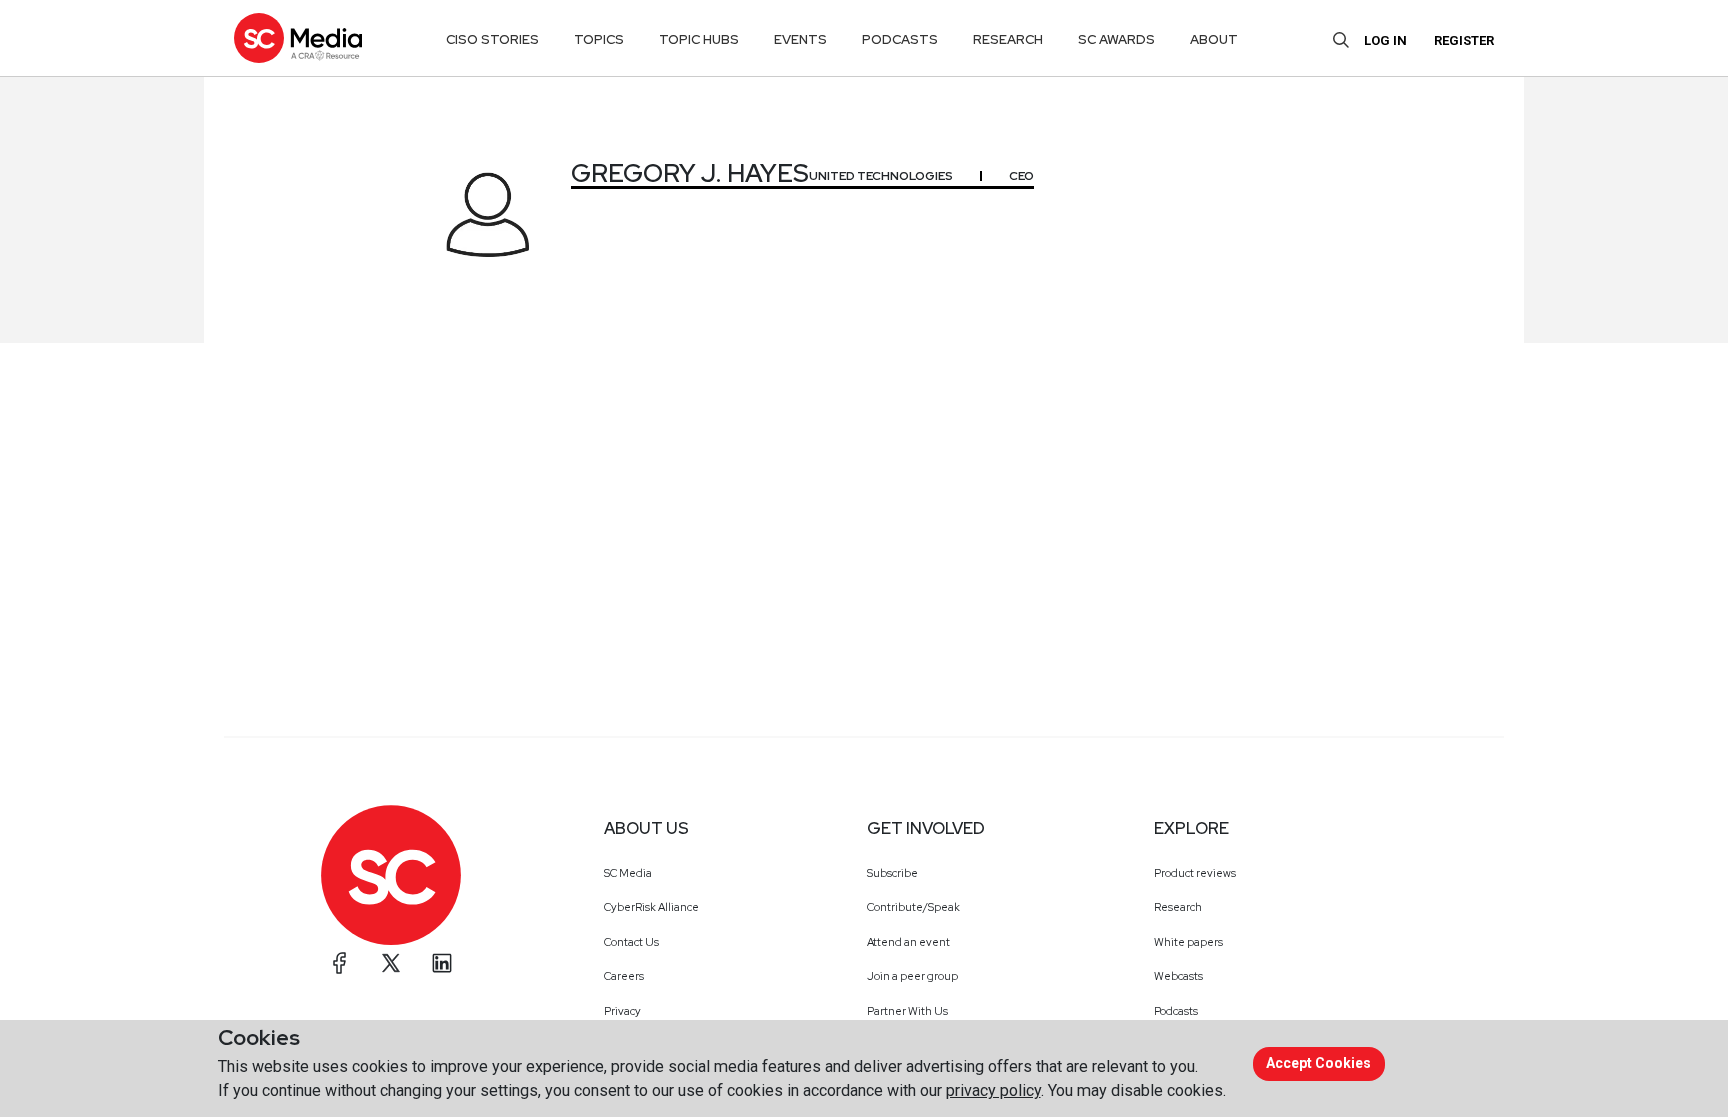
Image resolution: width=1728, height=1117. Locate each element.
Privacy (622, 1011)
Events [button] (800, 39)
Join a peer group (912, 976)
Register (1464, 40)
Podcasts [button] (900, 39)
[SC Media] (298, 37)
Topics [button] (599, 39)
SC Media (628, 873)
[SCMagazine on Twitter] (391, 963)
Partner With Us (907, 1011)
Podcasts (1176, 1011)
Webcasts (1178, 976)
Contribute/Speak (913, 907)
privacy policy (993, 1090)
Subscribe (892, 873)
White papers (1188, 942)
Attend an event (908, 942)
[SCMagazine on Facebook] (340, 963)
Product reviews (1195, 873)
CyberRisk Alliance (651, 907)
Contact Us (631, 942)
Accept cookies (1318, 1063)
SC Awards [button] (1116, 39)
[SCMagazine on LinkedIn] (442, 963)
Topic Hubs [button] (699, 39)
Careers (624, 976)
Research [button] (1008, 39)
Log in (1385, 40)
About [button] (1214, 39)
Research (1178, 907)
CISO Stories (492, 39)
